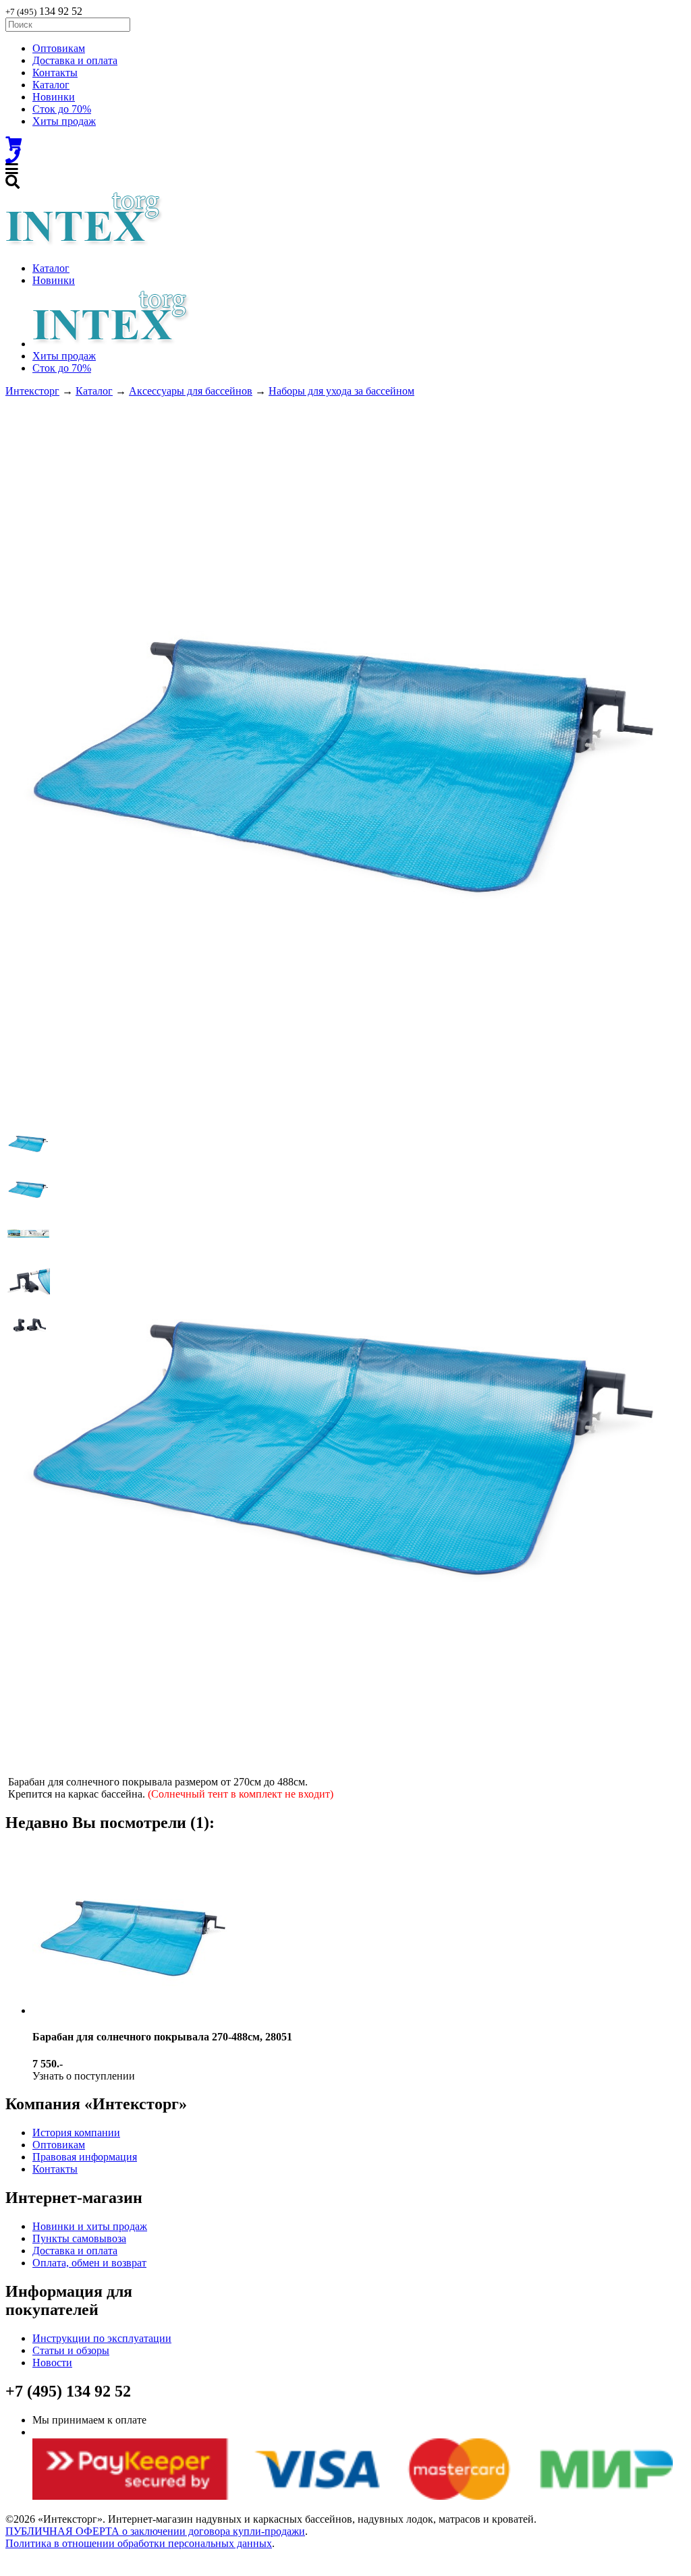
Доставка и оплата (75, 60)
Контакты (55, 73)
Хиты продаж (64, 121)
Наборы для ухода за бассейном (341, 391)
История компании (76, 2133)
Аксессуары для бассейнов (191, 391)
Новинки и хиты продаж (90, 2226)
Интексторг (32, 391)
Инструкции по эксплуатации (102, 2338)
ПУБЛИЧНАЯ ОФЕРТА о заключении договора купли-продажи (155, 2531)
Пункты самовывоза (79, 2238)
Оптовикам (59, 48)
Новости (52, 2363)
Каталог (51, 85)
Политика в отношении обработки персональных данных (139, 2543)
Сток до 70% (62, 109)
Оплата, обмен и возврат (89, 2263)
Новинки (54, 97)
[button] (28, 1142)
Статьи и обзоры (71, 2350)
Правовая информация (85, 2157)
